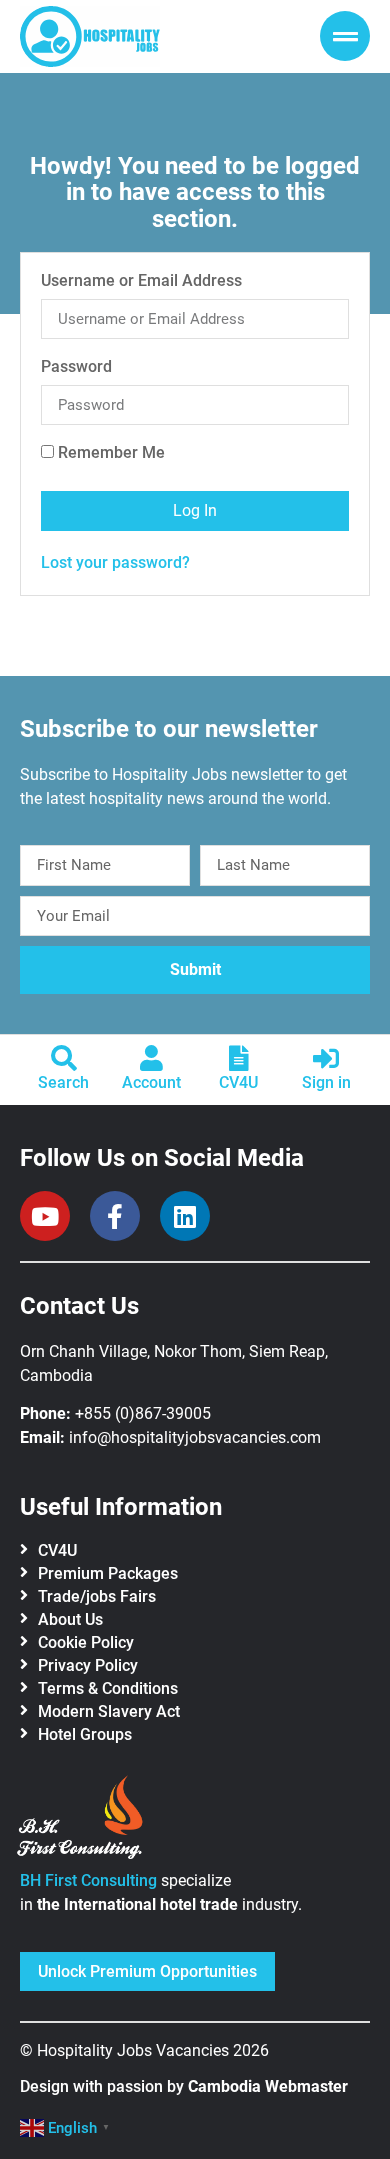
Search (63, 1082)
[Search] (64, 1058)
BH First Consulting (88, 1880)
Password (76, 367)
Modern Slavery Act (109, 1711)
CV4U (238, 1082)
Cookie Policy (86, 1642)
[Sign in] (326, 1058)
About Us (70, 1619)
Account (151, 1082)
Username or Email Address (141, 281)
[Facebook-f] (115, 1216)
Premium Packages (108, 1573)
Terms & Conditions (108, 1688)
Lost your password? (115, 562)
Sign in (326, 1082)
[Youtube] (45, 1216)
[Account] (151, 1058)
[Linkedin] (185, 1216)
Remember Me (109, 453)
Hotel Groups (85, 1734)
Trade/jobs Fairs (97, 1596)
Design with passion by (184, 2086)
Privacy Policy (88, 1665)
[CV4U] (239, 1058)
